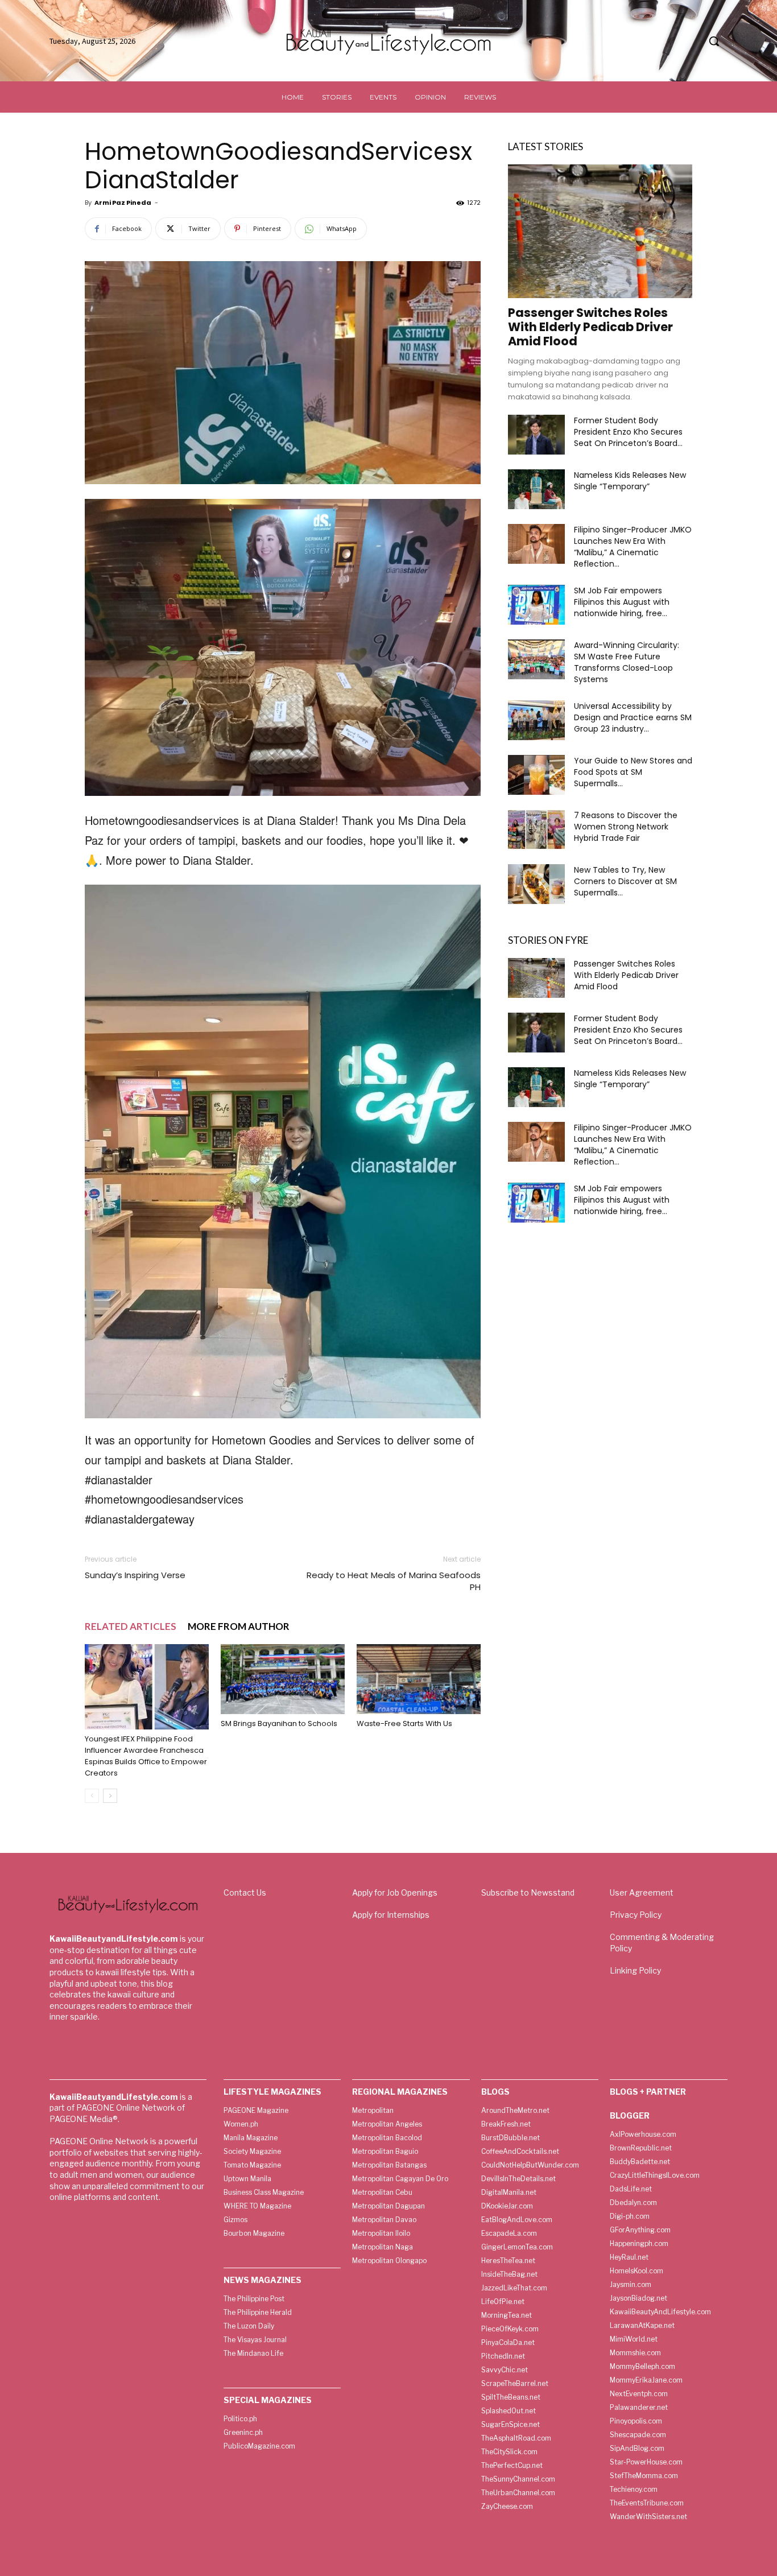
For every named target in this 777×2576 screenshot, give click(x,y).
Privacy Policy (636, 1915)
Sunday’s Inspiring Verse (135, 1575)
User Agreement (642, 1892)
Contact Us (245, 1892)
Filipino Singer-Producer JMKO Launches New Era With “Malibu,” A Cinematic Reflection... (633, 547)
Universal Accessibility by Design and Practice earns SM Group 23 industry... (633, 717)
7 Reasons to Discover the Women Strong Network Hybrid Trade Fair (626, 827)
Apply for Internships (391, 1915)
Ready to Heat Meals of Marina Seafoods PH (394, 1581)
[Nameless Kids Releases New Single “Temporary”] (536, 489)
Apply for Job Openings (395, 1892)
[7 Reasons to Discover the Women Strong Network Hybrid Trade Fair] (536, 829)
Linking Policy (635, 1970)
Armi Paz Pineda (123, 203)
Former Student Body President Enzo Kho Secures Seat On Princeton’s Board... (628, 432)
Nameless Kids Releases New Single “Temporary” (630, 481)
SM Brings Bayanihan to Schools (279, 1723)
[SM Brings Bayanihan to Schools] (283, 1679)
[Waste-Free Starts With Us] (419, 1679)
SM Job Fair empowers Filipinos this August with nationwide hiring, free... (622, 602)
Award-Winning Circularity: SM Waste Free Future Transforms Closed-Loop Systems (627, 662)
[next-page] (110, 1796)
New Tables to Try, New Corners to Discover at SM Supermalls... (625, 881)
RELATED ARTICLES (131, 1626)
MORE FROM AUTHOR (239, 1626)
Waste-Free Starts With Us (404, 1723)
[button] (714, 41)
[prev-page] (92, 1796)
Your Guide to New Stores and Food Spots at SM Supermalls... (633, 772)
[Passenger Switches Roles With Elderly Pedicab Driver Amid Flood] (600, 231)
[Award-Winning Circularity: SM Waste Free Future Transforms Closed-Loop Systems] (536, 659)
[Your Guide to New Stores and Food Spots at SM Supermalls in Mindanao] (536, 775)
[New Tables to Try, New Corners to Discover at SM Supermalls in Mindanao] (536, 884)
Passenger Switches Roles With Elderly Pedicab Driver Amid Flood (590, 327)
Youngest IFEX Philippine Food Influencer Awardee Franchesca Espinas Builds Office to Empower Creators (146, 1756)
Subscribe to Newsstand (528, 1892)
